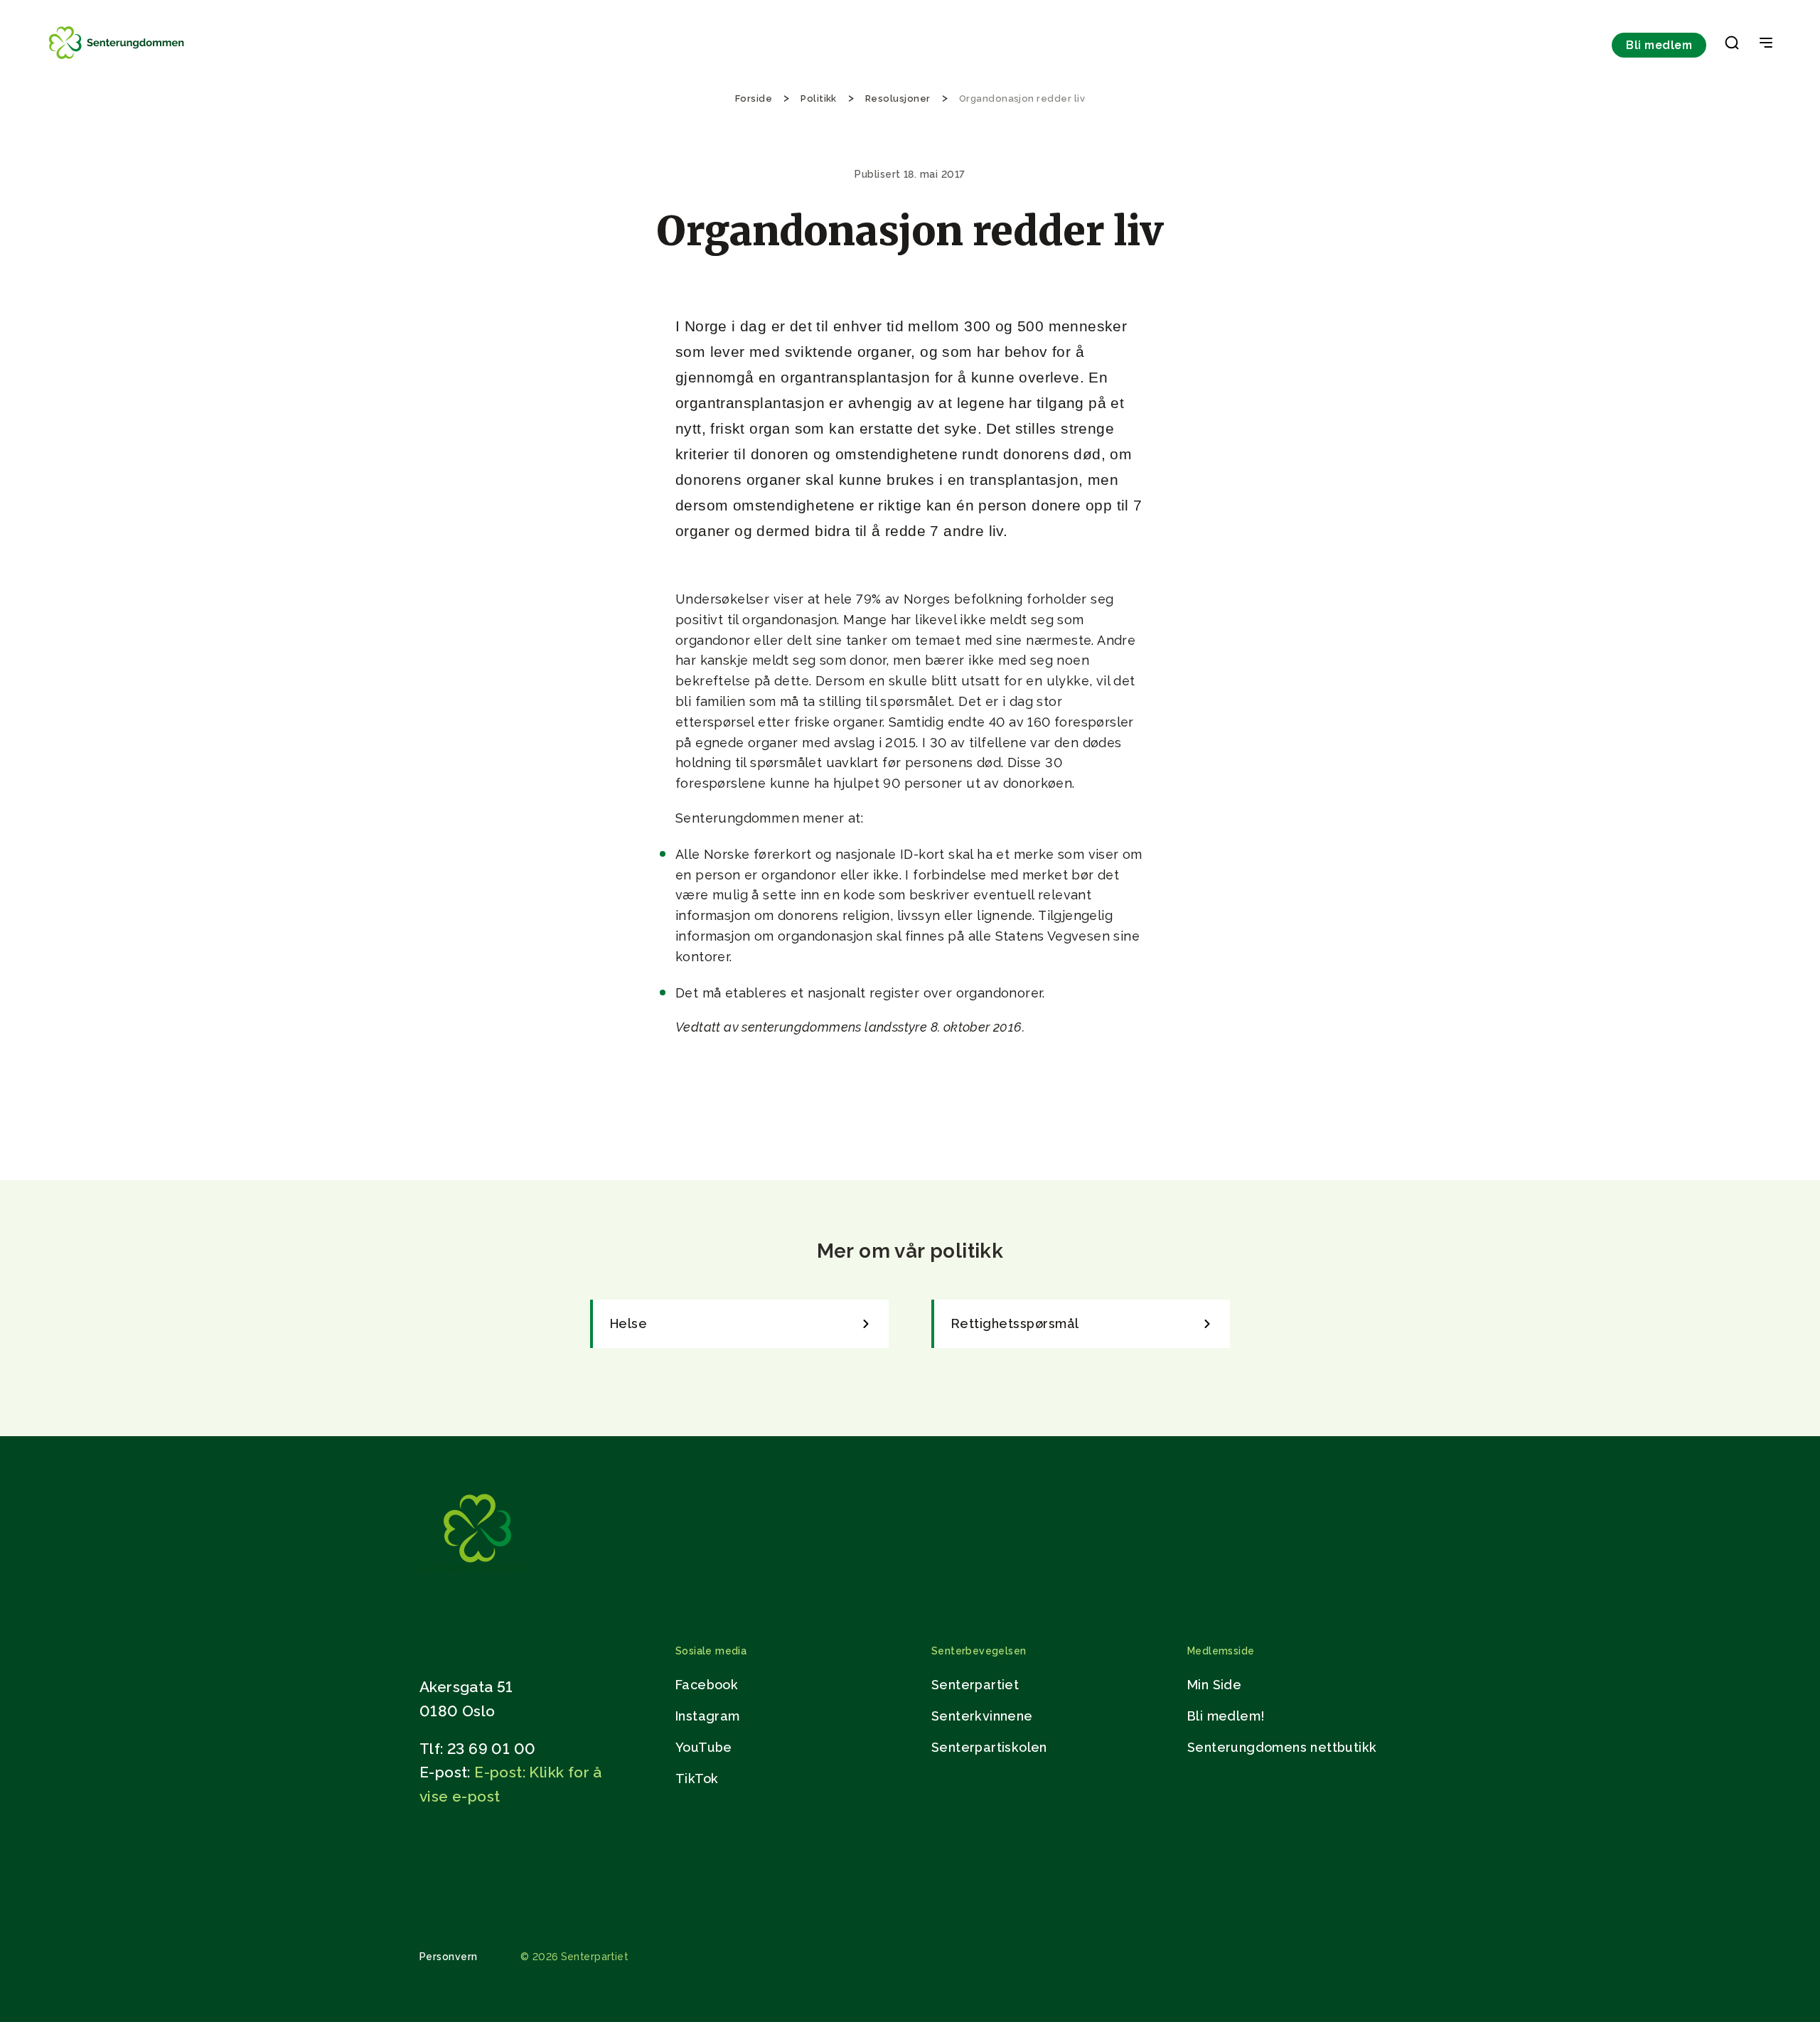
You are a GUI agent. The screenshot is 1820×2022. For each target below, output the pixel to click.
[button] (1732, 46)
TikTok (697, 1778)
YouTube (704, 1747)
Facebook (707, 1685)
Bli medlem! (1226, 1716)
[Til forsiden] (118, 59)
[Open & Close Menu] (1766, 44)
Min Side (1214, 1685)
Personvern (449, 1957)
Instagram (708, 1716)
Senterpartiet (975, 1685)
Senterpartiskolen (989, 1747)
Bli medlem (1659, 45)
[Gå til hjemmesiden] (476, 1577)
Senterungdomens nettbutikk (1282, 1747)
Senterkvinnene (982, 1716)
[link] (739, 1324)
